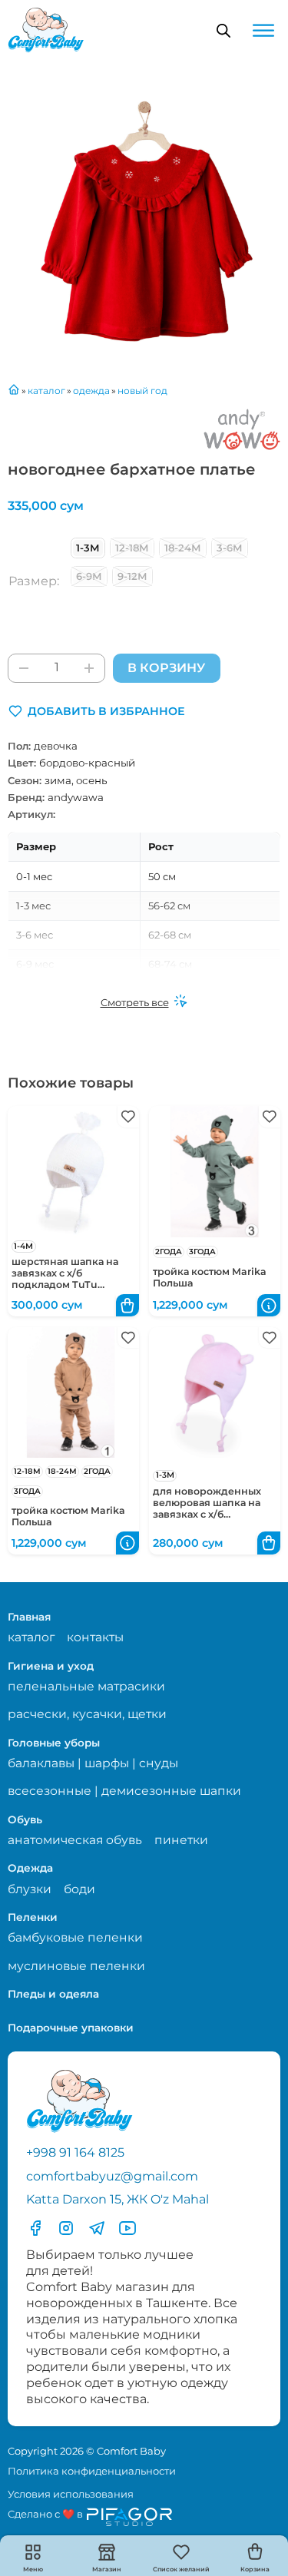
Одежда (30, 1868)
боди (79, 1889)
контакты (95, 1637)
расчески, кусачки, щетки (87, 1714)
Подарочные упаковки (71, 2028)
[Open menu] (263, 31)
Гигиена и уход (51, 1666)
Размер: (34, 581)
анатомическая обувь (75, 1840)
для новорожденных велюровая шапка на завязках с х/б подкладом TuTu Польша (207, 1514)
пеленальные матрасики (86, 1686)
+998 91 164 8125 (75, 2152)
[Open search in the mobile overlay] (223, 31)
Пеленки (33, 1917)
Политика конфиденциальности (92, 2471)
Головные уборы (54, 1743)
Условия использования (71, 2494)
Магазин (107, 2569)
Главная (29, 1617)
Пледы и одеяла (53, 1994)
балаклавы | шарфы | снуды (93, 1763)
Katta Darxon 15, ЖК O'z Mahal (118, 2199)
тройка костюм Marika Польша (210, 1277)
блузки (30, 1889)
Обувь (25, 1819)
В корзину (166, 668)
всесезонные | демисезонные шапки (124, 1791)
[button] (96, 711)
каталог (31, 1637)
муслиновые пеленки (76, 1966)
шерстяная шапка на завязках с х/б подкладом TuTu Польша (65, 1279)
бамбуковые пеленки (75, 1937)
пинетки (181, 1840)
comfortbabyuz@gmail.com (112, 2176)
